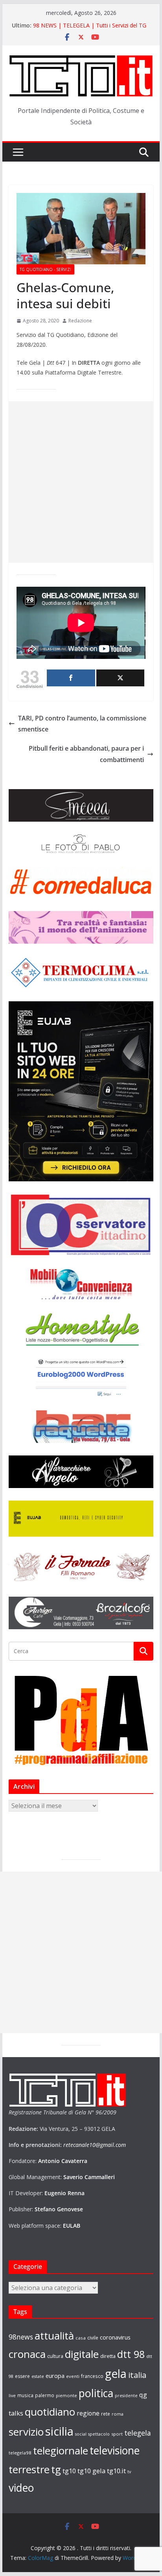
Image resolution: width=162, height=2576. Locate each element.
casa (81, 2338)
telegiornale (61, 2450)
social (81, 2434)
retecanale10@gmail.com (95, 2145)
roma (118, 2414)
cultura (55, 2356)
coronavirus (115, 2337)
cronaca (27, 2354)
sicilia (59, 2431)
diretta (108, 2356)
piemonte (66, 2395)
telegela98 (20, 2453)
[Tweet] (120, 678)
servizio (26, 2432)
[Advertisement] (81, 482)
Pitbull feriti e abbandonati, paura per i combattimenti (86, 754)
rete (106, 2414)
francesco (92, 2376)
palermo (45, 2395)
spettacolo (99, 2434)
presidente (126, 2396)
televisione (115, 2450)
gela (116, 2374)
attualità (54, 2336)
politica (96, 2393)
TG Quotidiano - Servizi (45, 269)
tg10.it (116, 2471)
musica (25, 2395)
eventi (73, 2376)
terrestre (29, 2469)
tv (129, 2471)
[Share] (71, 678)
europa (55, 2376)
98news (21, 2337)
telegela (138, 2433)
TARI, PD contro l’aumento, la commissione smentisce (82, 724)
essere (22, 2376)
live (12, 2396)
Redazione (80, 321)
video (21, 2488)
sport (117, 2434)
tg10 (69, 2471)
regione (88, 2413)
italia (137, 2375)
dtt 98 (131, 2354)
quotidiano (50, 2412)
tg (56, 2469)
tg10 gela (91, 2471)
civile (93, 2338)
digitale (82, 2354)
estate (38, 2376)
